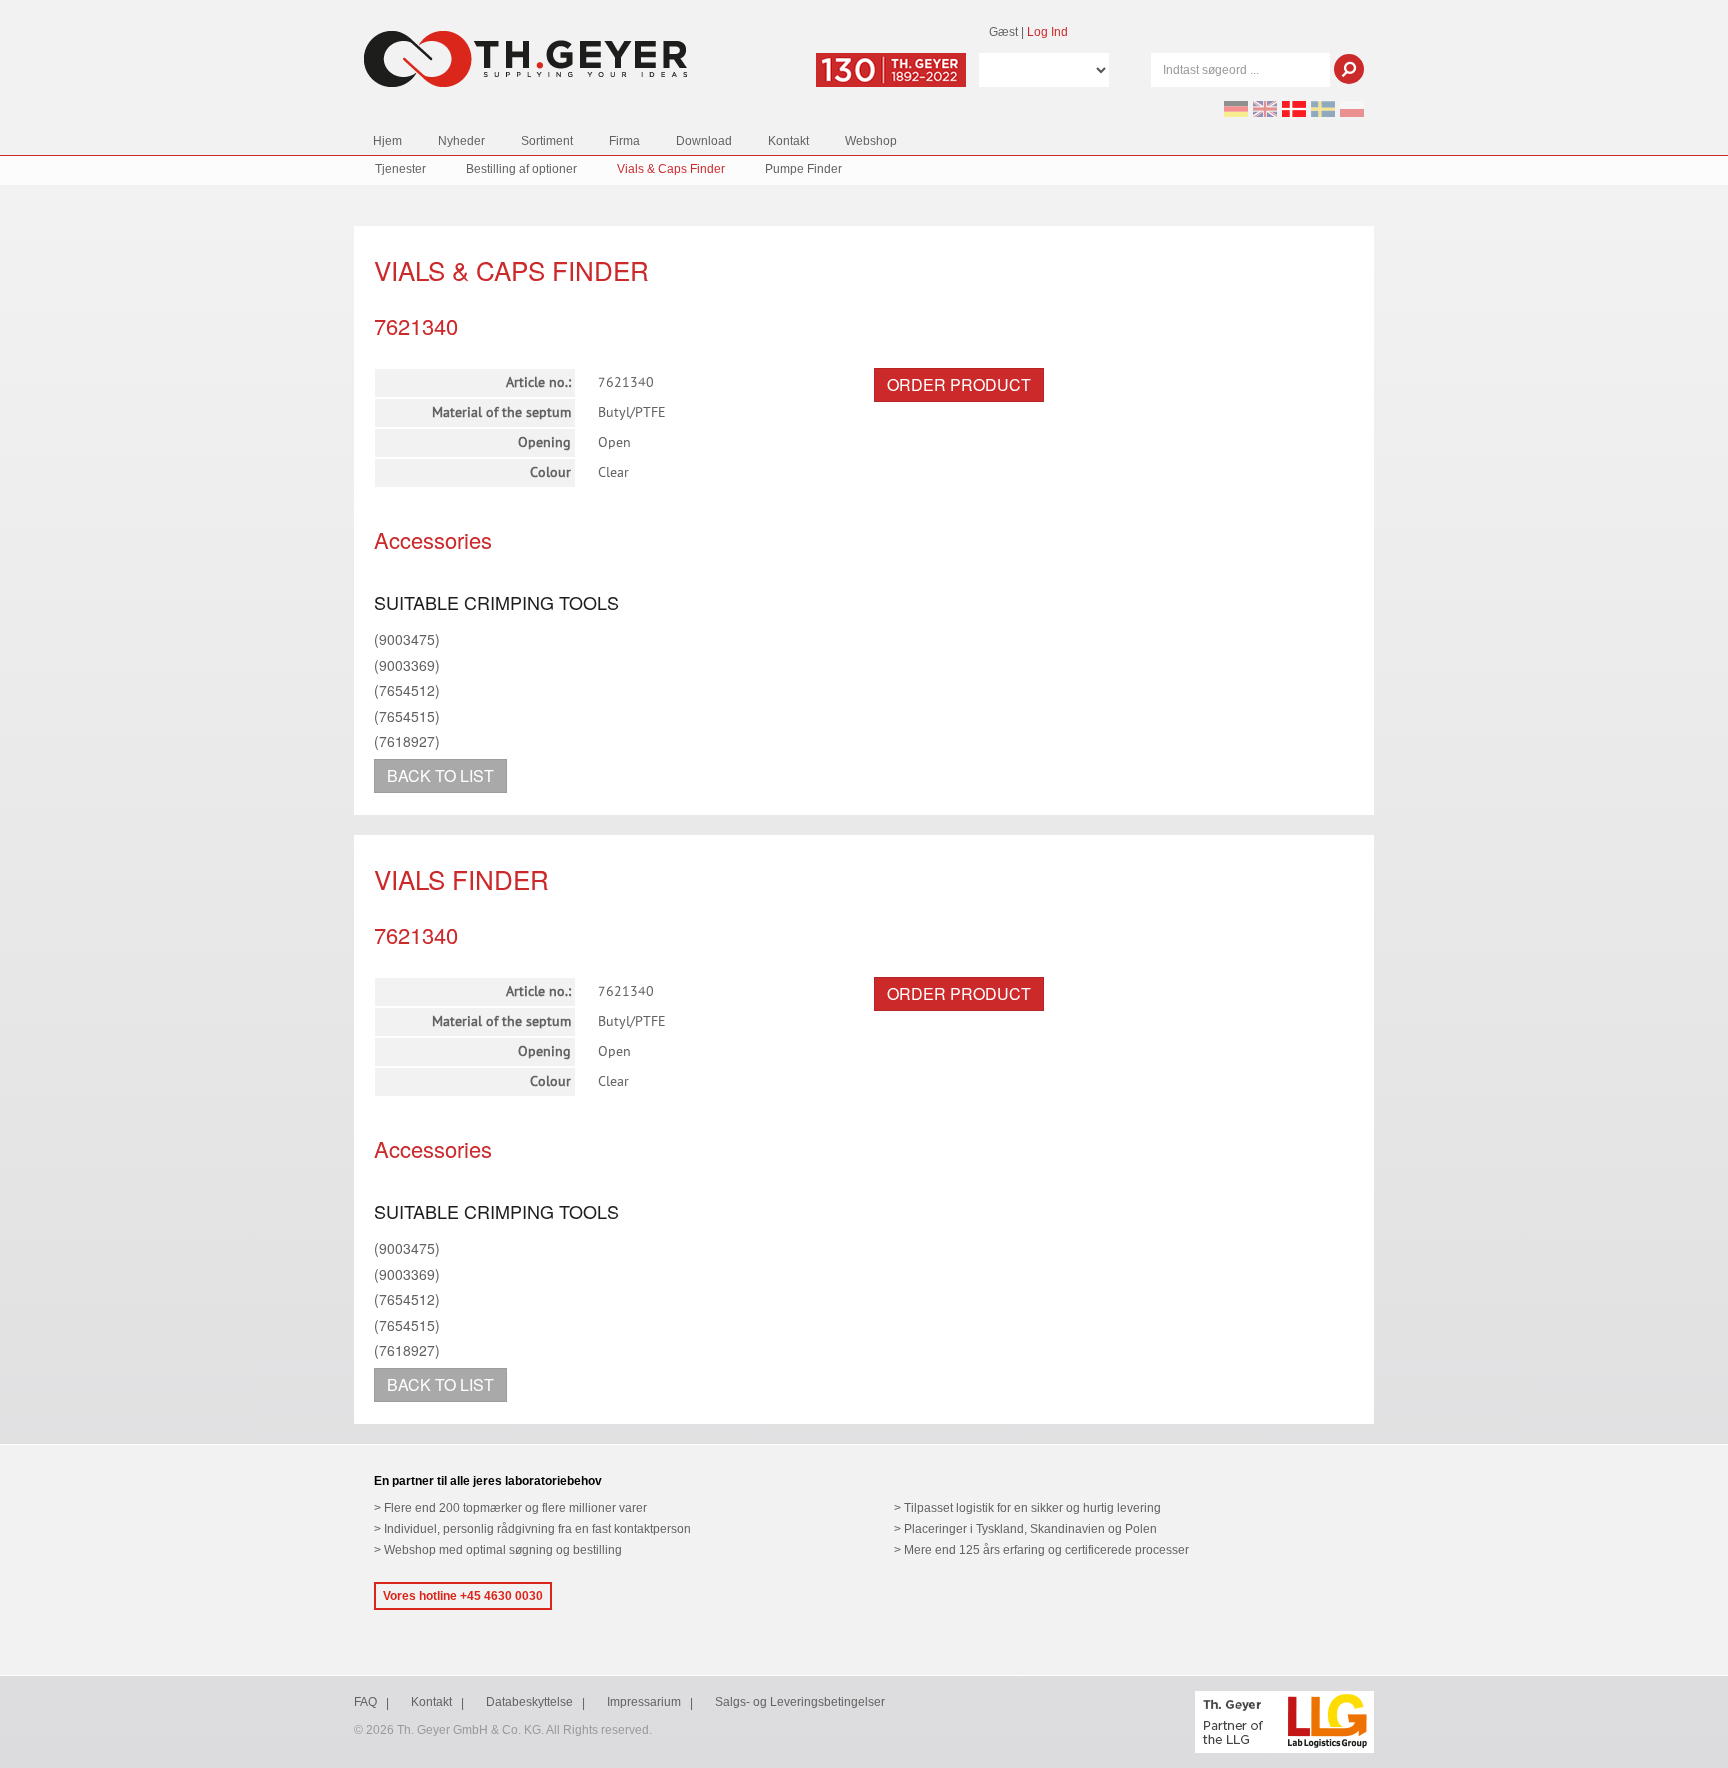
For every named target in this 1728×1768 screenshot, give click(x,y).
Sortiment (547, 141)
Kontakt (788, 141)
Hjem (387, 141)
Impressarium (644, 1702)
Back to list (440, 775)
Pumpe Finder (803, 169)
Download (704, 141)
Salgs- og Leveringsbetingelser (800, 1702)
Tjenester (400, 169)
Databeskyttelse (529, 1702)
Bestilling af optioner (521, 169)
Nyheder (461, 141)
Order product (959, 384)
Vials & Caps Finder (671, 169)
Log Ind (1047, 32)
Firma (624, 141)
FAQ (365, 1702)
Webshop (871, 141)
